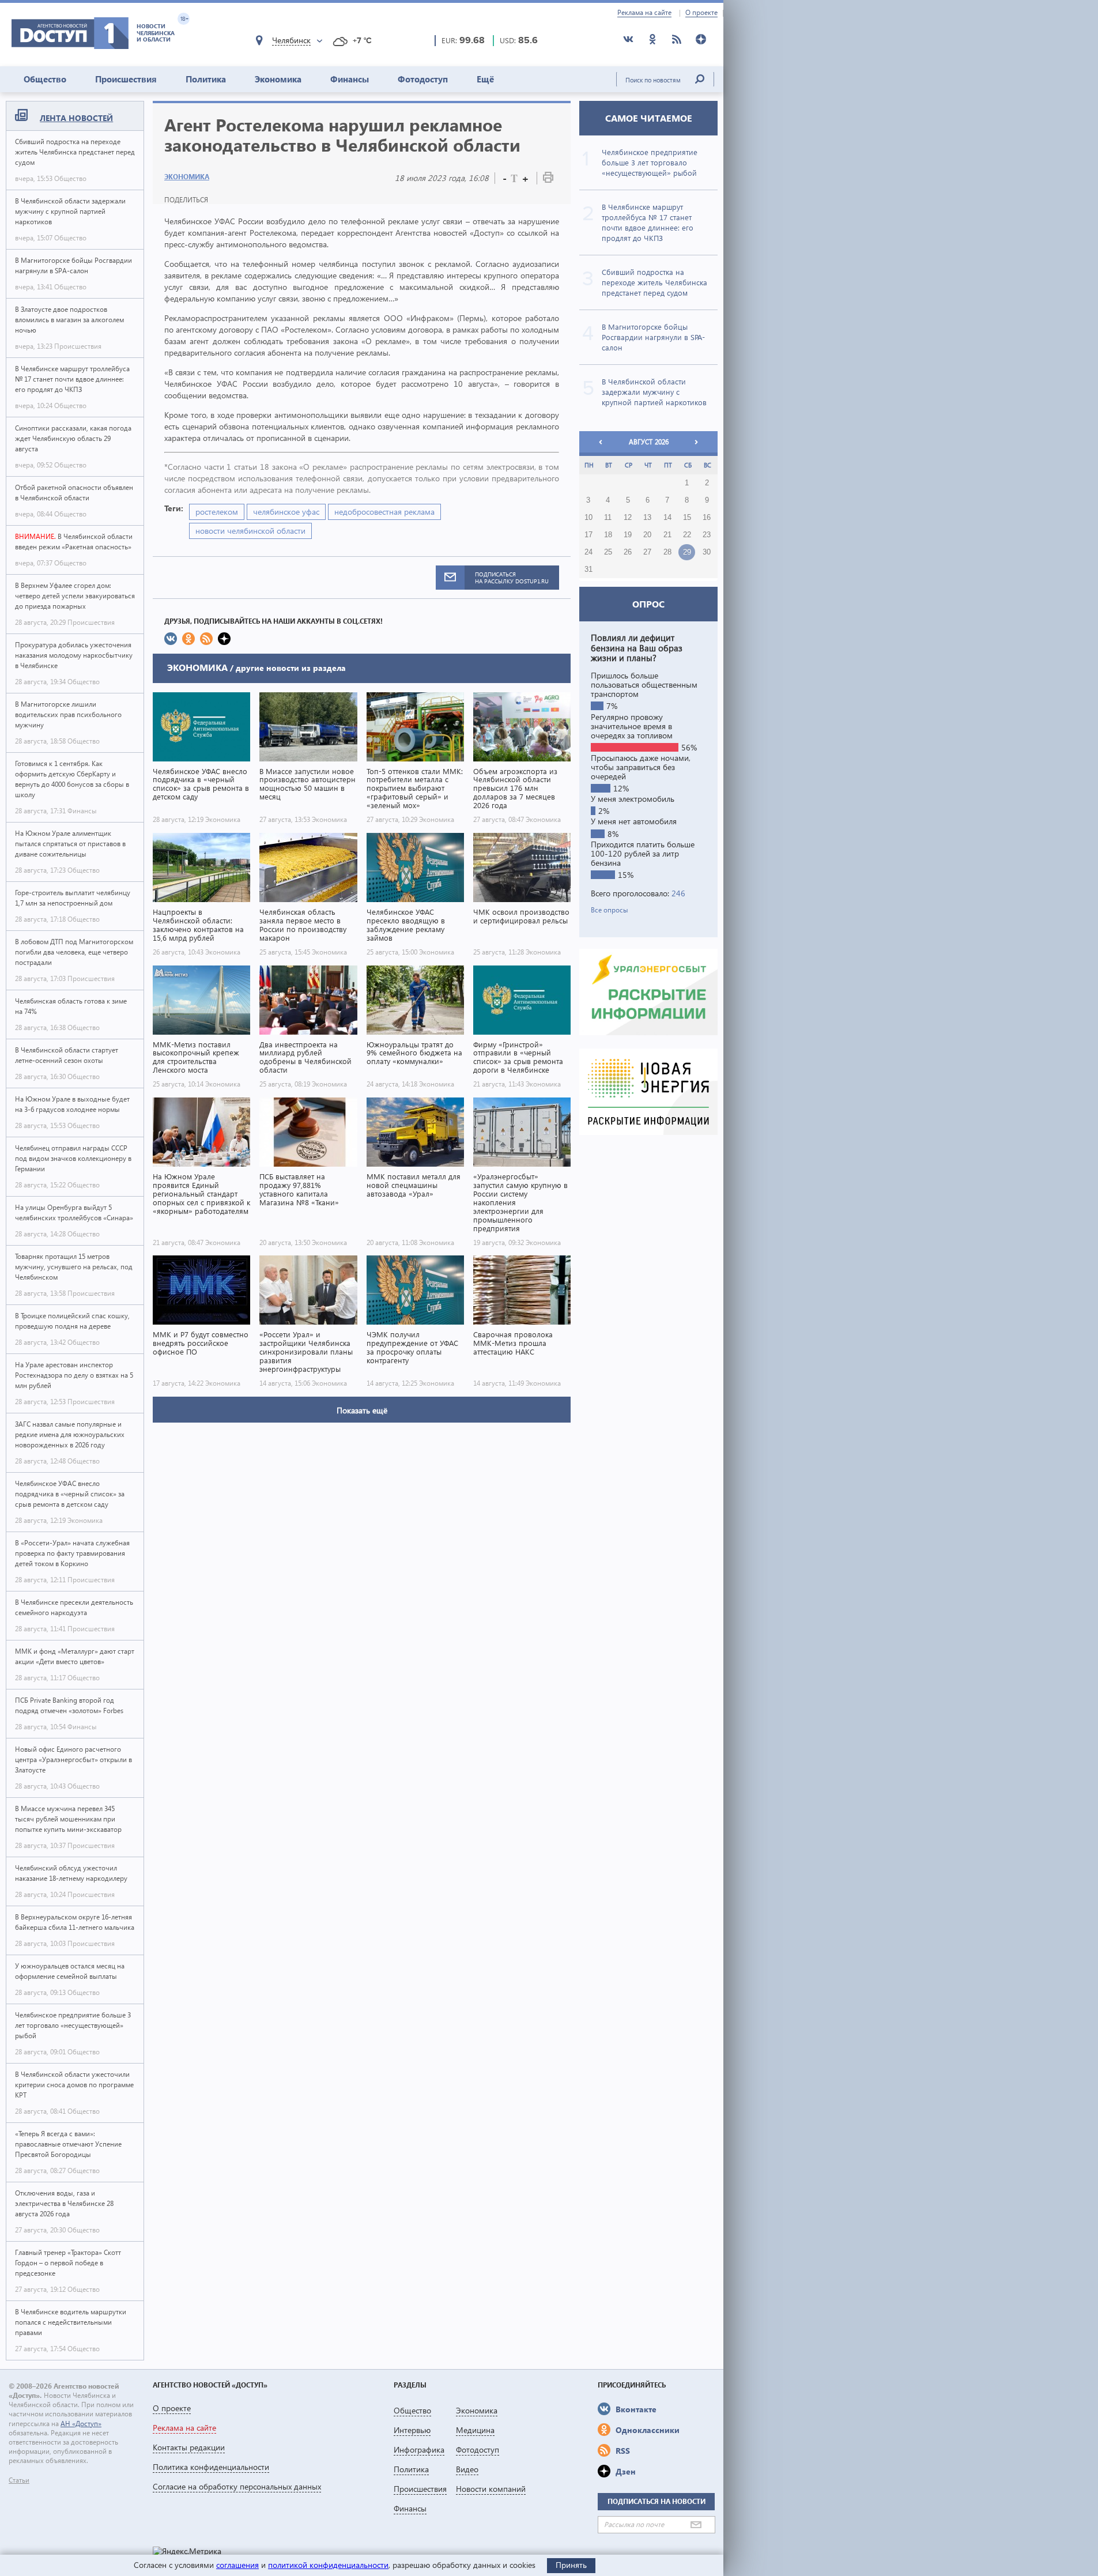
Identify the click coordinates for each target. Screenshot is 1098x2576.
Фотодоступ (423, 79)
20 (647, 535)
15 (687, 518)
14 (667, 518)
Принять (571, 2565)
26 (628, 552)
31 (588, 569)
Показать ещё (362, 1410)
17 (588, 535)
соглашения (237, 2565)
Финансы (350, 79)
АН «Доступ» (81, 2424)
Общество (45, 79)
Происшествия (126, 79)
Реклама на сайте (644, 13)
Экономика (278, 79)
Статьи (19, 2480)
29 (687, 552)
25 (608, 552)
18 (608, 535)
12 (628, 518)
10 (588, 518)
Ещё (485, 79)
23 (707, 535)
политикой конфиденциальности (328, 2565)
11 (608, 518)
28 (667, 552)
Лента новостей (76, 118)
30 (707, 552)
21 (667, 535)
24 (588, 552)
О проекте (701, 13)
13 (647, 518)
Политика (206, 79)
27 (647, 552)
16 (707, 518)
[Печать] (548, 180)
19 (628, 535)
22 (687, 535)
